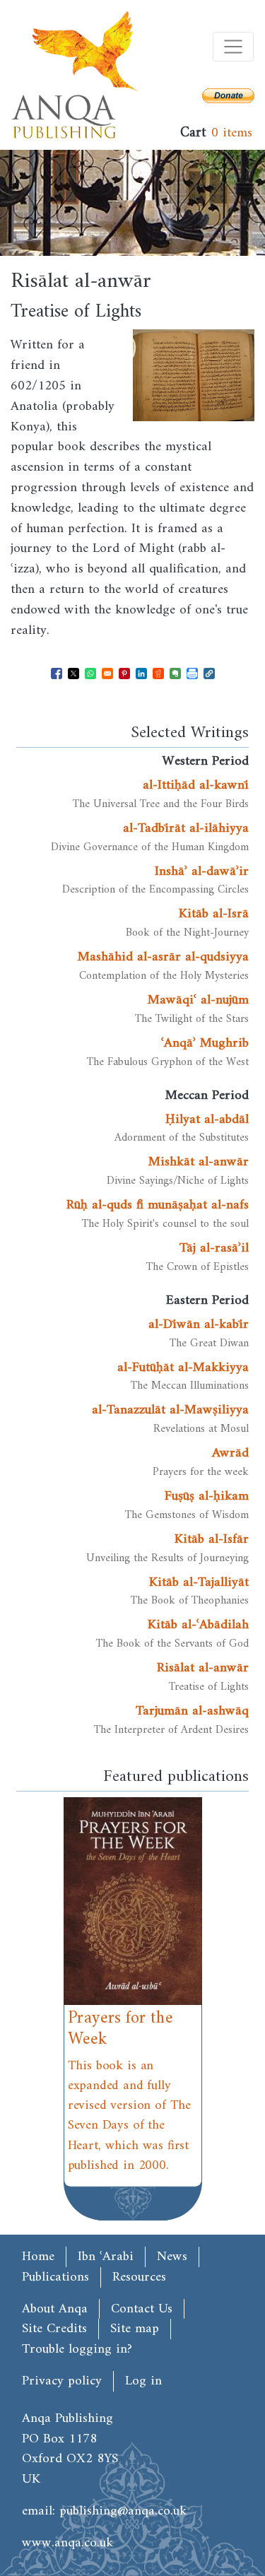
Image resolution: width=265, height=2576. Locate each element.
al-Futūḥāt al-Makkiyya (183, 1368)
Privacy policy (62, 2381)
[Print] (192, 674)
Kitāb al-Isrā (214, 914)
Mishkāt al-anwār (199, 1162)
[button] (209, 674)
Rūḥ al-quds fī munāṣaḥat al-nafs (158, 1205)
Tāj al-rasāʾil (214, 1248)
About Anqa (55, 2309)
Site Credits (54, 2329)
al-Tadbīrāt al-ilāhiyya (186, 828)
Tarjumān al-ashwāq (192, 1711)
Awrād (230, 1453)
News (172, 2257)
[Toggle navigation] (233, 47)
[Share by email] (107, 674)
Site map (135, 2329)
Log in (143, 2381)
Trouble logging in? (77, 2349)
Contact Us (142, 2309)
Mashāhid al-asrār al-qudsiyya (163, 957)
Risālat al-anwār (203, 1668)
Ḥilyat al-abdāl (207, 1119)
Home (38, 2257)
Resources (139, 2277)
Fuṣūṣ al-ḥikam (207, 1496)
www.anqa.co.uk (67, 2543)
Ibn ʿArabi (106, 2257)
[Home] (75, 75)
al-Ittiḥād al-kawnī (196, 785)
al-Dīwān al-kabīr (199, 1324)
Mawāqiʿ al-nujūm (198, 1000)
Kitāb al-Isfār (212, 1539)
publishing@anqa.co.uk (123, 2511)
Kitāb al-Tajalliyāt (199, 1582)
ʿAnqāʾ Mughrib (205, 1043)
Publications (55, 2277)
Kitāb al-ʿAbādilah (198, 1625)
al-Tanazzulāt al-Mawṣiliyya (170, 1410)
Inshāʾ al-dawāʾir (202, 871)
